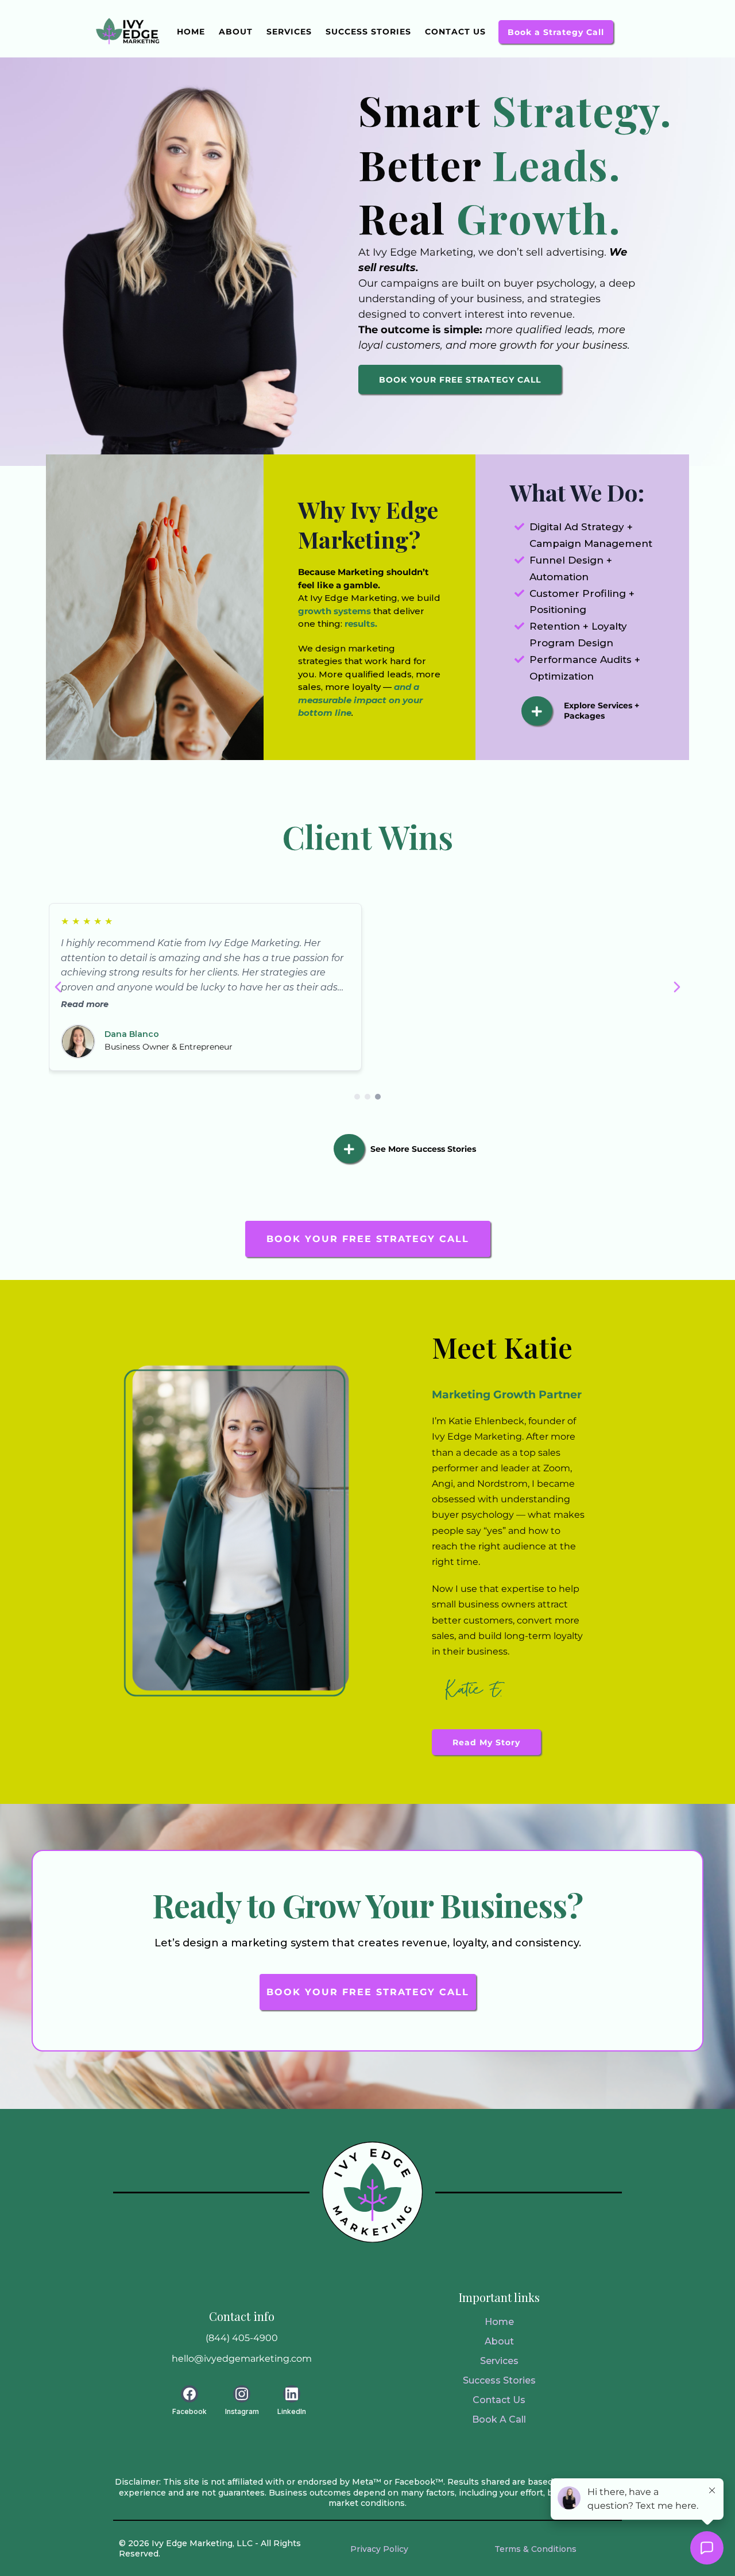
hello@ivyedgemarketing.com (242, 2359)
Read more (85, 1004)
